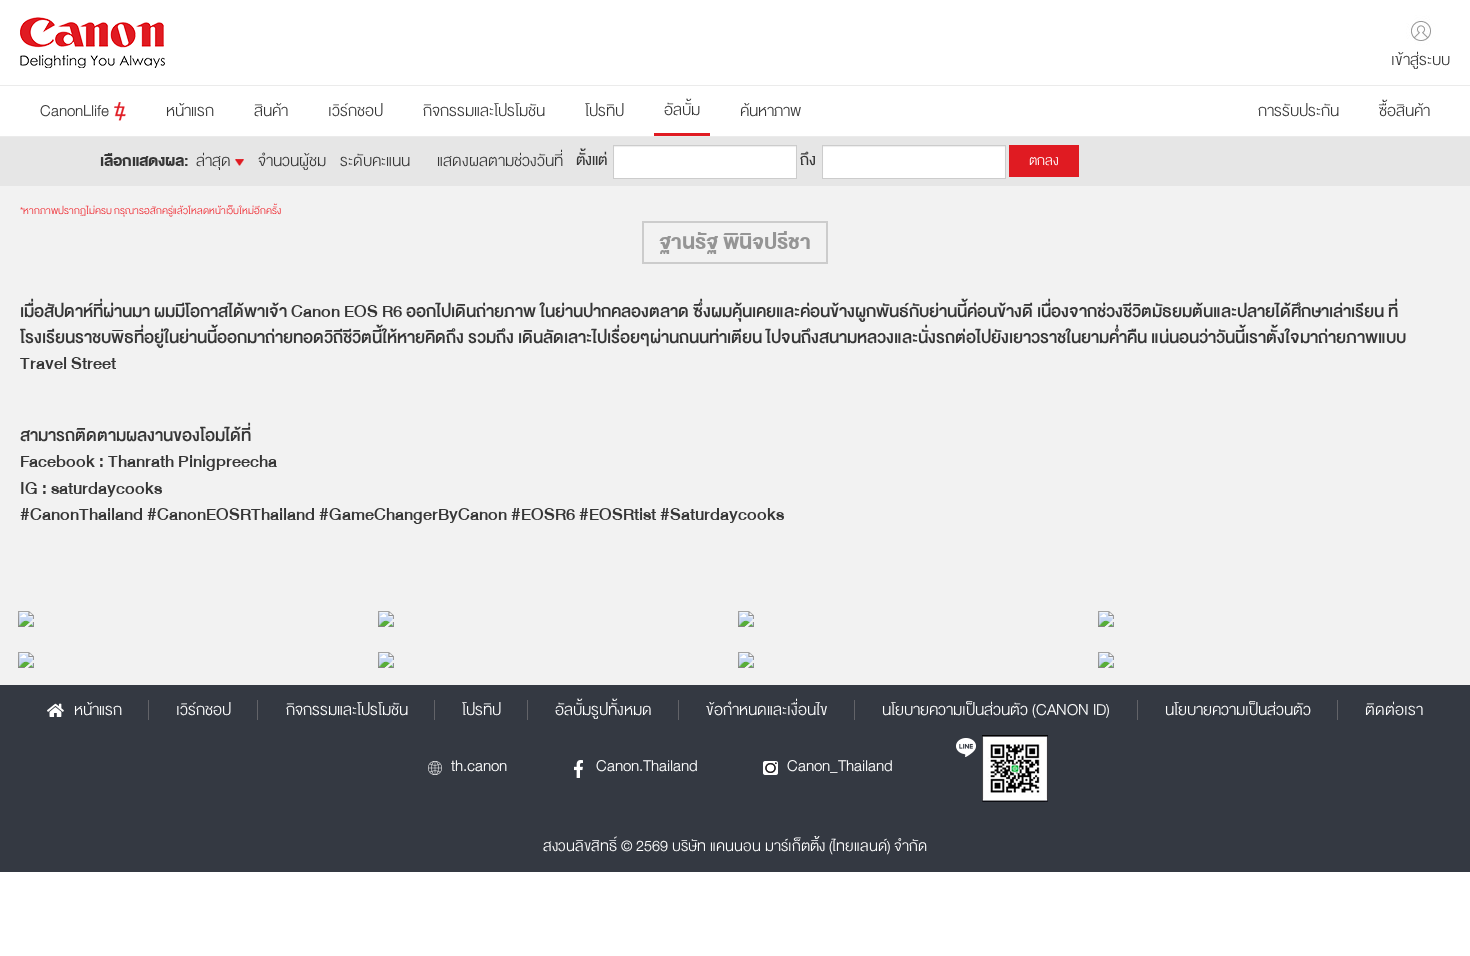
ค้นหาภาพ (770, 111)
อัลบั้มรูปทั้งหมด (603, 710)
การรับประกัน (1298, 111)
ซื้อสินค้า (1404, 111)
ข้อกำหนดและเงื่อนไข (767, 710)
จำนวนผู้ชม (292, 161)
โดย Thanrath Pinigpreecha (107, 618)
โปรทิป (604, 111)
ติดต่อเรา (1394, 710)
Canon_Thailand (840, 766)
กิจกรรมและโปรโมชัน (484, 111)
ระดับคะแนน (375, 161)
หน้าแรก (190, 111)
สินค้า (271, 111)
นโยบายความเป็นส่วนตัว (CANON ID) (996, 710)
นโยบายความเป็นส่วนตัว (1238, 710)
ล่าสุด (215, 161)
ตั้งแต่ (591, 158)
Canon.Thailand (647, 766)
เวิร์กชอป (355, 111)
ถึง (808, 158)
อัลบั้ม (682, 110)
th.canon (479, 766)
